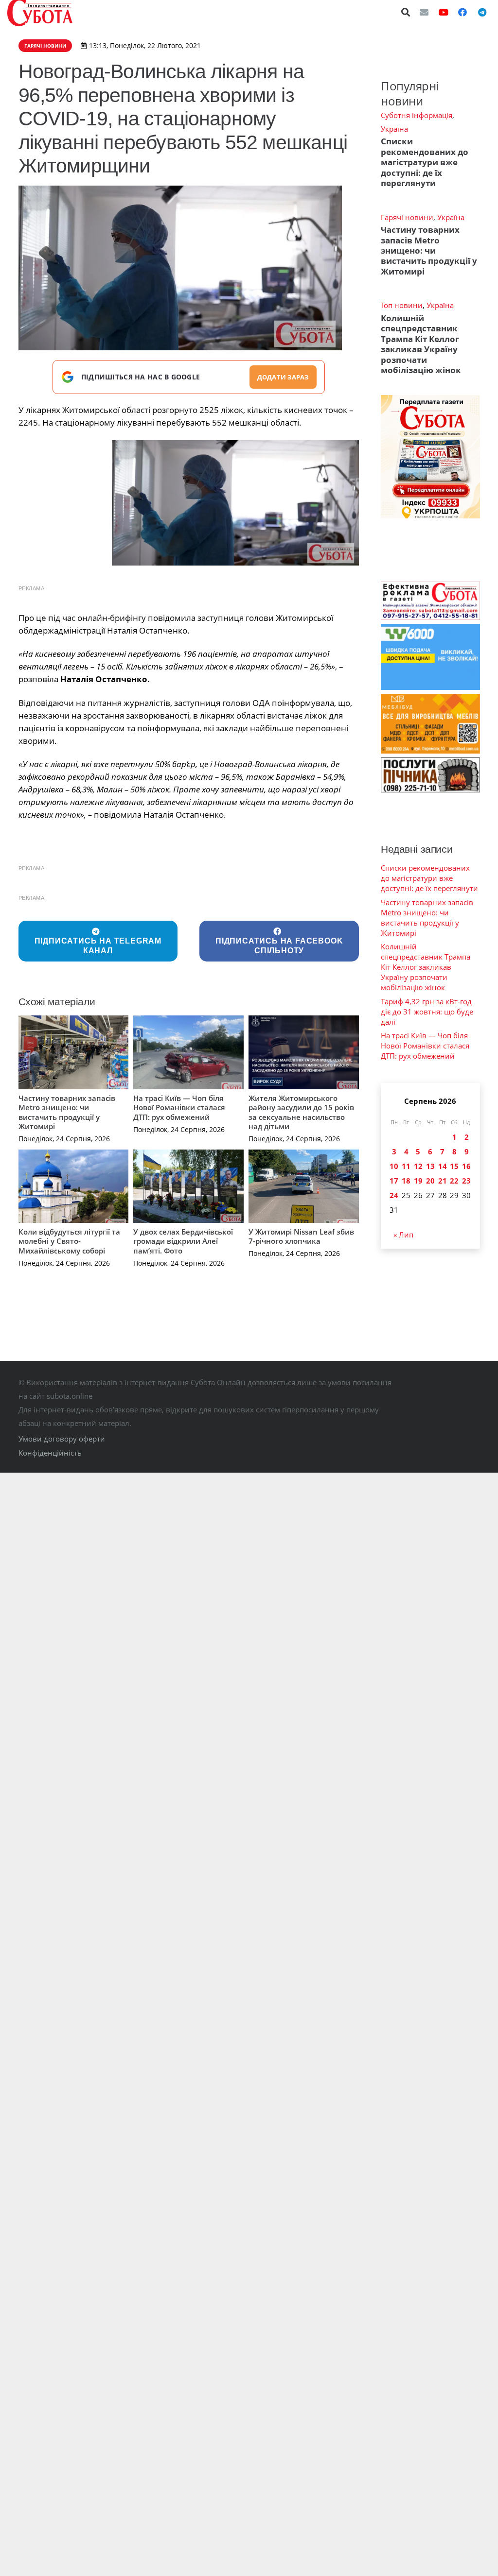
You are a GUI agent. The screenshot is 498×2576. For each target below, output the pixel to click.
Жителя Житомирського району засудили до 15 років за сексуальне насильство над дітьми (301, 1112)
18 (406, 1181)
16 (466, 1166)
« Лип (403, 1235)
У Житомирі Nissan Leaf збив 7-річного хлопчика (301, 1236)
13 (430, 1166)
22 (454, 1181)
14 (443, 1166)
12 (418, 1166)
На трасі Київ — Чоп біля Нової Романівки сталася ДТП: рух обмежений (179, 1108)
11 (406, 1166)
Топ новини (402, 305)
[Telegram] (482, 12)
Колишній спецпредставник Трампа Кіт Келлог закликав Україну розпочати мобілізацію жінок (421, 344)
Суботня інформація (417, 115)
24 (394, 1195)
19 (418, 1181)
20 (430, 1181)
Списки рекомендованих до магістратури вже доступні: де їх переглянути (425, 162)
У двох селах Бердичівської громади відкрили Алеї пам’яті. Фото (183, 1241)
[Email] (424, 12)
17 (394, 1181)
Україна (394, 129)
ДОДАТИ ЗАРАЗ (283, 377)
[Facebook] (462, 12)
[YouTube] (444, 12)
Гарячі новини (407, 217)
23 (466, 1181)
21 (443, 1181)
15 (454, 1166)
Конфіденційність (50, 1453)
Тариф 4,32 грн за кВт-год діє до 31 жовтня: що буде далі (427, 1012)
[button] (406, 12)
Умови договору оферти (62, 1439)
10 (394, 1166)
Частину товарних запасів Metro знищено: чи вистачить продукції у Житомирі (67, 1112)
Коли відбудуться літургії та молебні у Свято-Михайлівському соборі (69, 1241)
